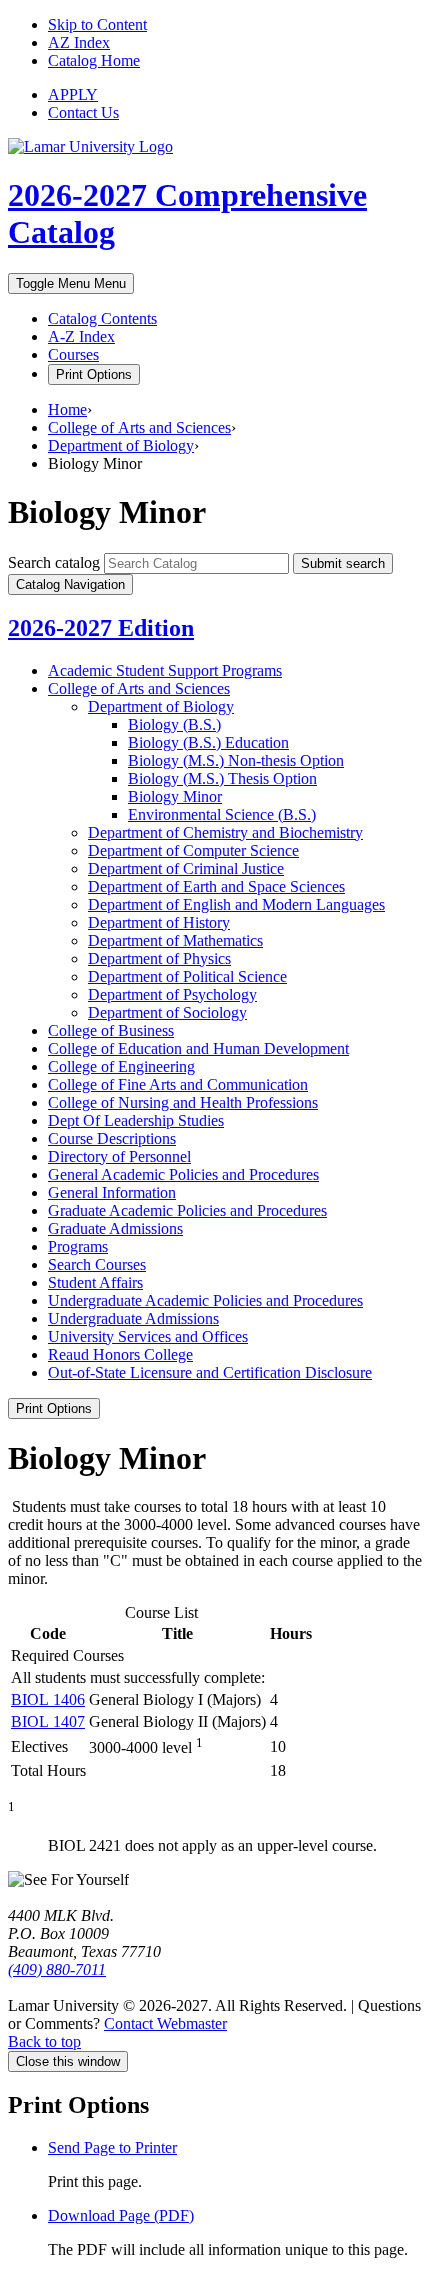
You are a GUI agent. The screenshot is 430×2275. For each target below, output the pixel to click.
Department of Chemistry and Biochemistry (225, 832)
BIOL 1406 (48, 1699)
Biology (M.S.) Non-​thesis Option (236, 760)
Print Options (94, 374)
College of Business (111, 1030)
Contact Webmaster (165, 2023)
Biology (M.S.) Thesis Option (222, 778)
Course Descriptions (112, 1138)
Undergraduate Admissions (133, 1318)
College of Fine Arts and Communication (178, 1084)
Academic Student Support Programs (165, 670)
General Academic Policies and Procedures (183, 1174)
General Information (112, 1192)
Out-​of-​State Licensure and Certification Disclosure (210, 1372)
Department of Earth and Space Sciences (216, 886)
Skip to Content (97, 24)
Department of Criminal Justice (186, 868)
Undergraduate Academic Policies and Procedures (205, 1300)
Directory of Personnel (119, 1156)
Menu (71, 283)
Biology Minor (175, 796)
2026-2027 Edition (101, 628)
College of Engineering (121, 1066)
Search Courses (97, 1264)
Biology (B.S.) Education (208, 742)
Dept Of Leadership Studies (136, 1120)
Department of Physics (159, 958)
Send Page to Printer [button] (112, 2147)
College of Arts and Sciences (139, 427)
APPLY (73, 94)
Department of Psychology (172, 994)
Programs (78, 1246)
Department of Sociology (167, 1012)
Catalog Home (94, 60)
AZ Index (79, 42)
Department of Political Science (187, 976)
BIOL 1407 (48, 1721)
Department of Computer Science (193, 850)
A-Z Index (81, 336)
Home (67, 409)
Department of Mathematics (175, 940)
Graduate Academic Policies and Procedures (187, 1210)
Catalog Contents (102, 318)
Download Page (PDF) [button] (121, 2215)
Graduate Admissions (115, 1228)
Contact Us (83, 112)
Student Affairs (95, 1282)
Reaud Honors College (120, 1354)
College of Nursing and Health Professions (183, 1102)
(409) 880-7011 (57, 1969)
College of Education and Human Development (198, 1048)
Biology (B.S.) (174, 724)
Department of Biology (121, 445)
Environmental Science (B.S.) (222, 814)
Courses (73, 354)
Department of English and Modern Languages (236, 904)
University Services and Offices (148, 1336)
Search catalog (54, 562)
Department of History (159, 922)
